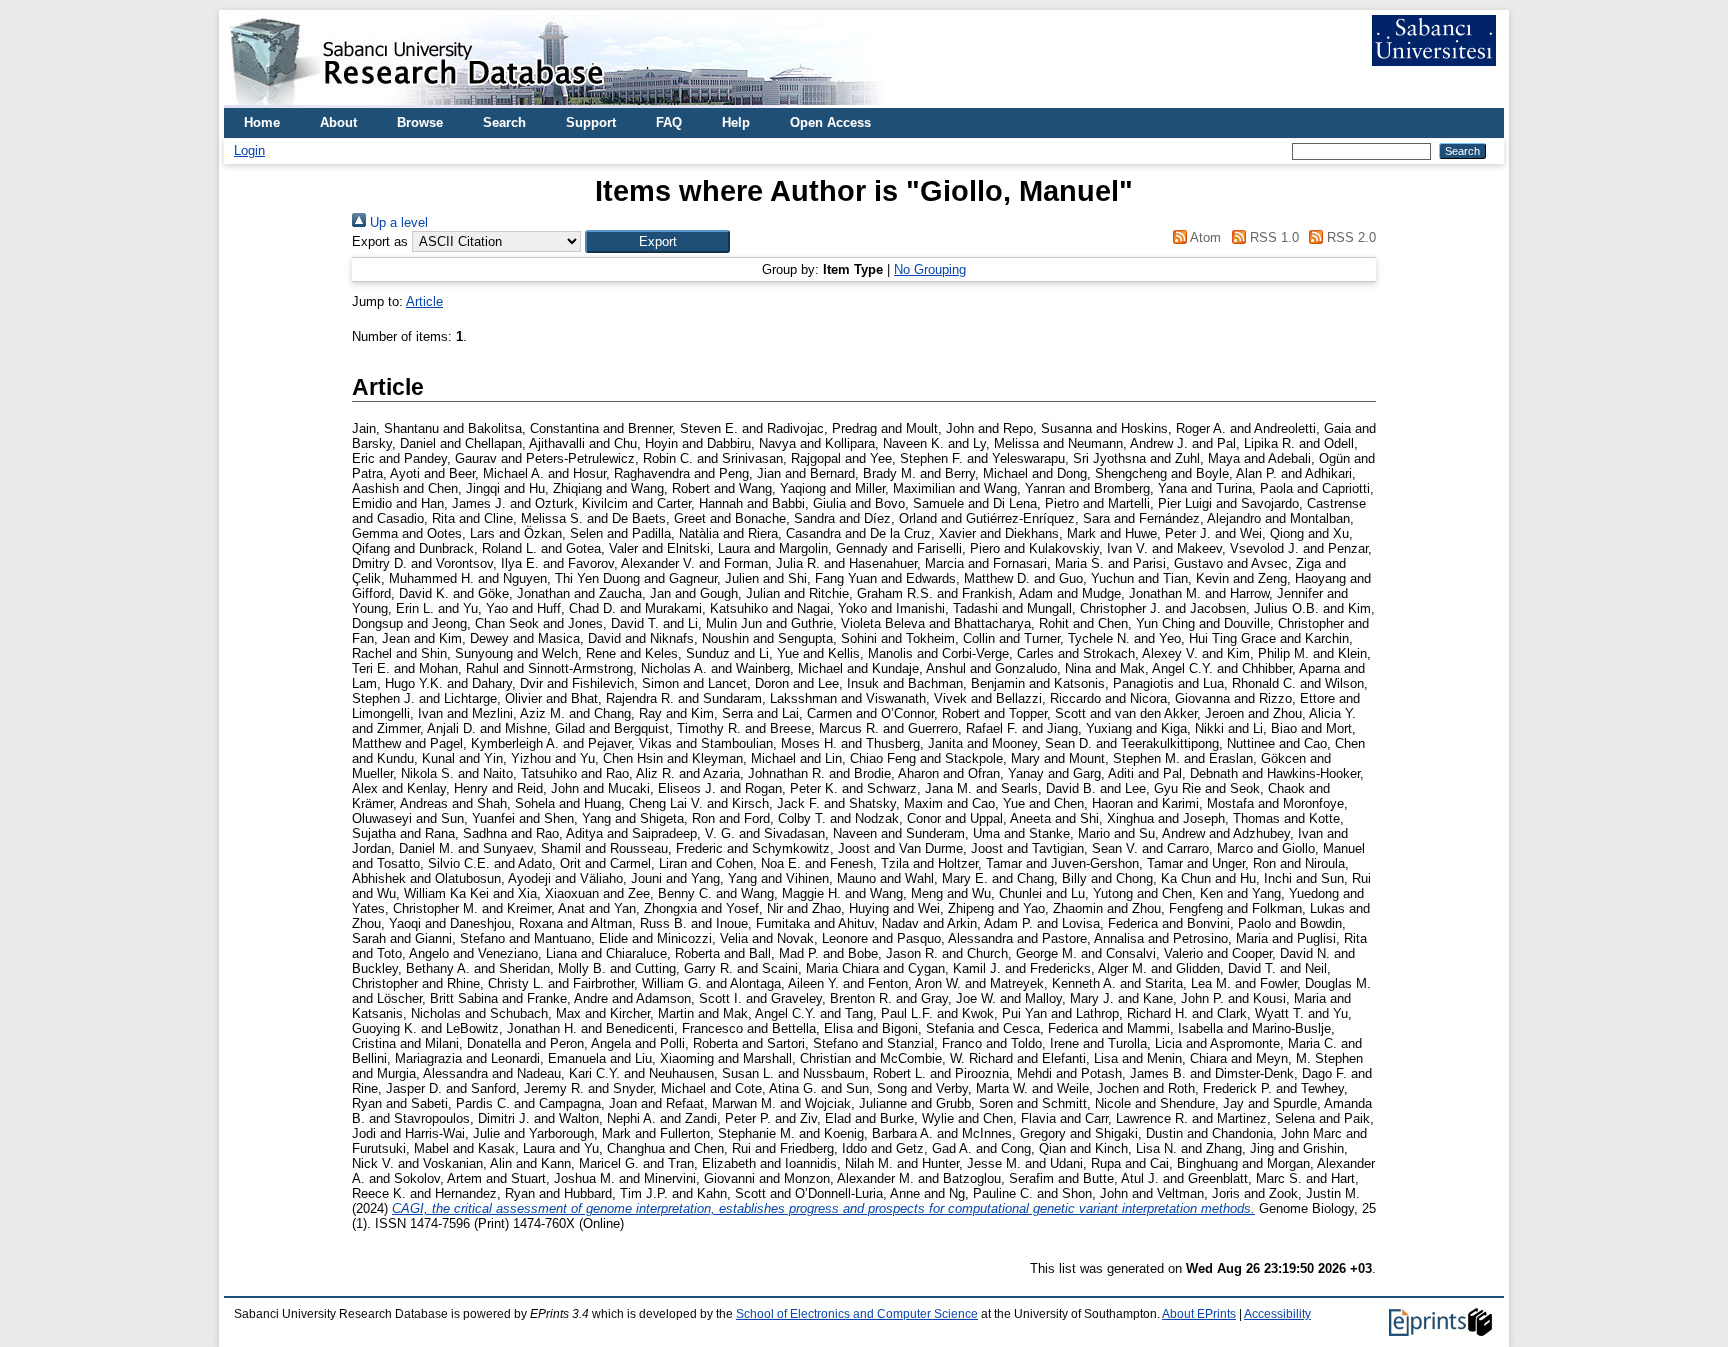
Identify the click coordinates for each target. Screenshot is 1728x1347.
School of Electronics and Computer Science (857, 1314)
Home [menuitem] (262, 122)
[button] (657, 241)
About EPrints (1199, 1314)
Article (424, 301)
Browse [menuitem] (420, 122)
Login (249, 150)
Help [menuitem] (736, 122)
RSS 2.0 (1349, 237)
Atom (1204, 237)
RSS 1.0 (1272, 237)
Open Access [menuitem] (830, 122)
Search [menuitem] (504, 122)
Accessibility (1277, 1314)
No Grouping (930, 269)
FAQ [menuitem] (669, 122)
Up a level (397, 222)
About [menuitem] (338, 122)
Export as (380, 241)
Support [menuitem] (591, 122)
